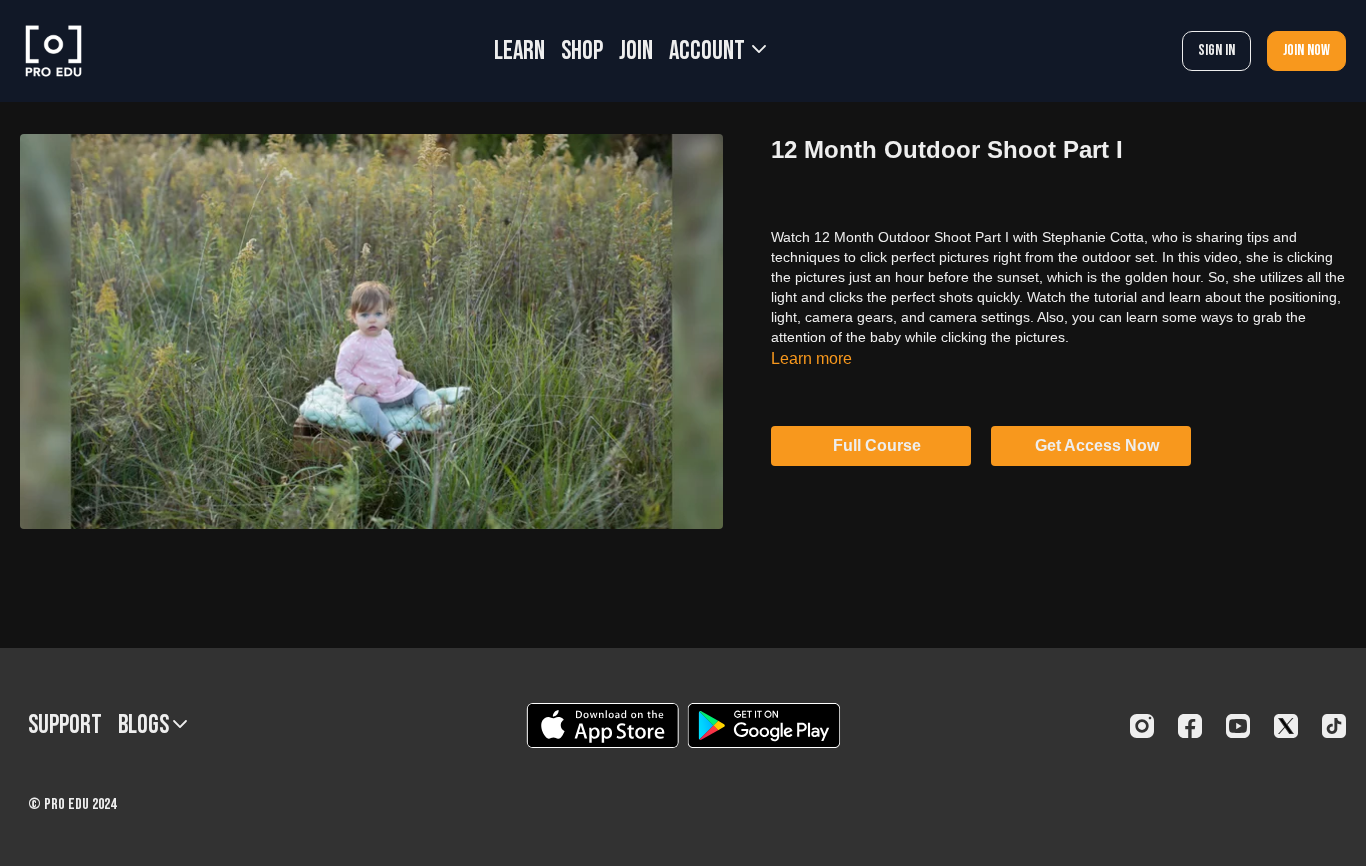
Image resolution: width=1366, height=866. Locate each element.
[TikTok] (1334, 726)
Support (65, 725)
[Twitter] (1286, 726)
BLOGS (145, 725)
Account (709, 51)
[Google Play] (764, 725)
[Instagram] (1142, 726)
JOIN (636, 51)
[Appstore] (602, 725)
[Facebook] (1190, 726)
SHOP (582, 51)
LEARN (519, 51)
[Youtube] (1238, 726)
